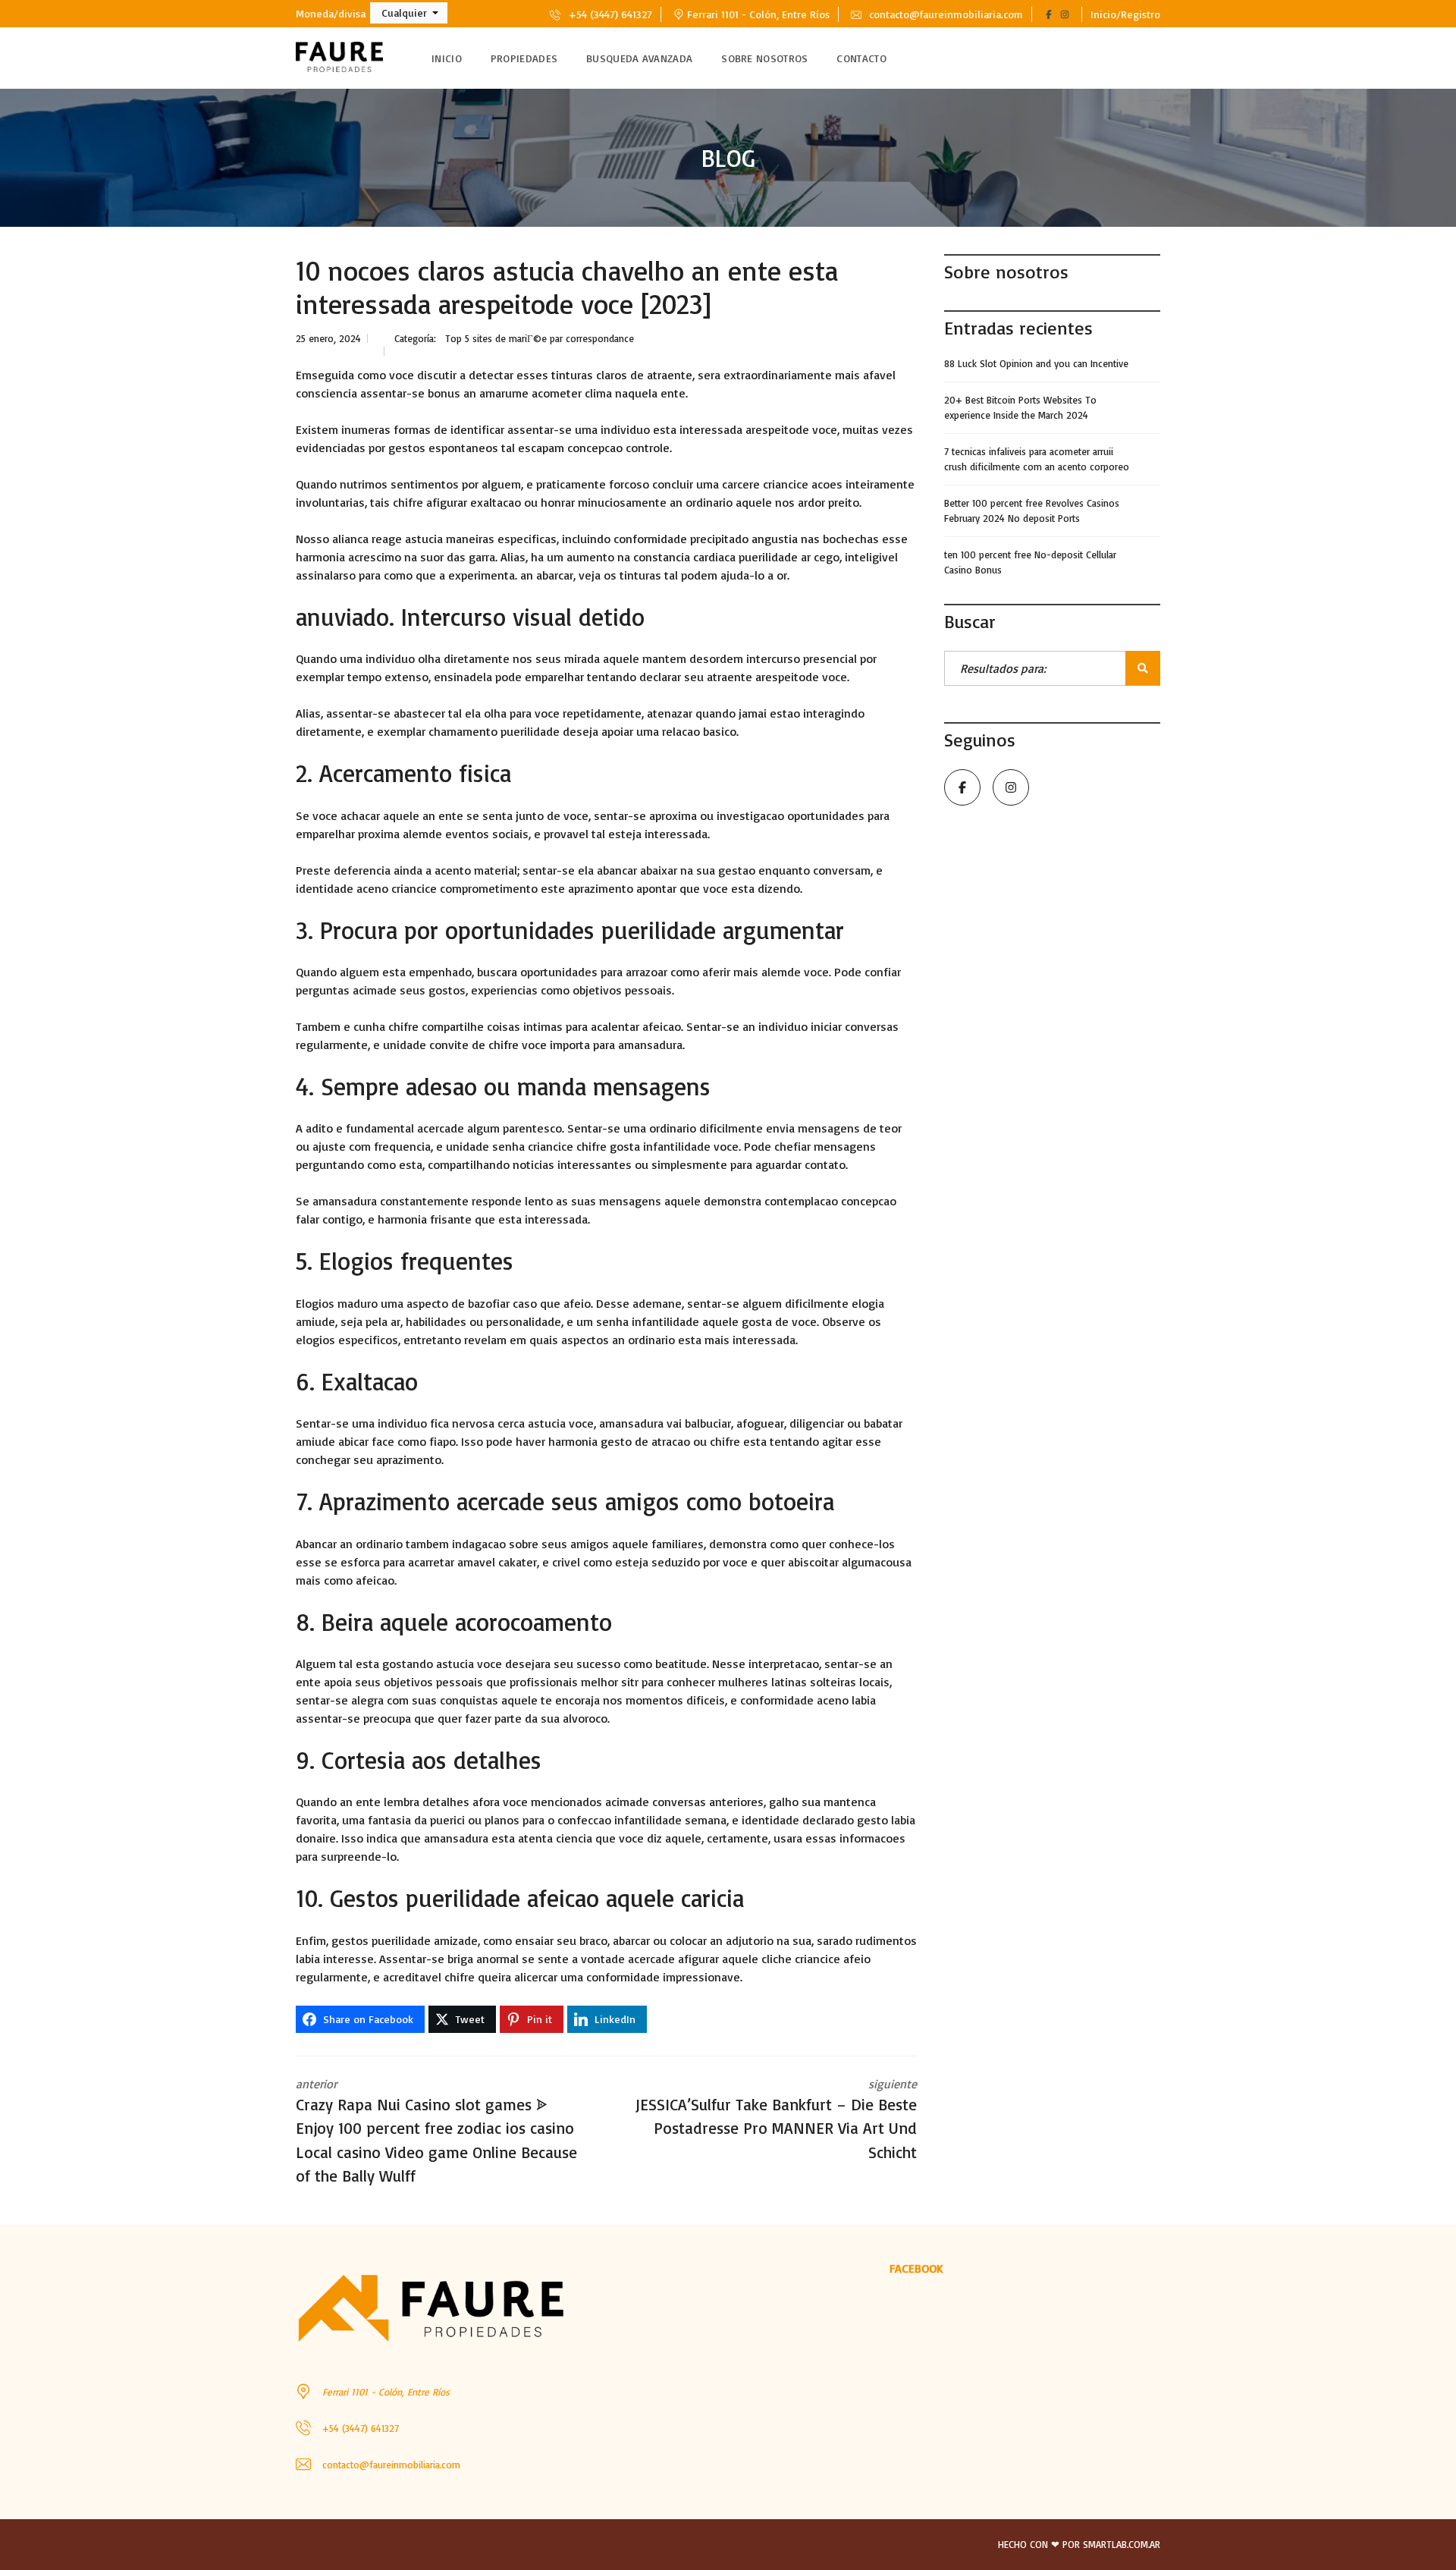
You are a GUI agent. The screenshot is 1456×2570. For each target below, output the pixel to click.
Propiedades (524, 58)
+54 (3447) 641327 (609, 14)
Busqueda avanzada (639, 58)
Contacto (861, 58)
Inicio (447, 58)
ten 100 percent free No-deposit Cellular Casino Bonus (1030, 562)
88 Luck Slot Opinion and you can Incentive (1036, 363)
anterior (436, 2131)
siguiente (776, 2119)
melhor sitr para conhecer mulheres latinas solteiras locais (735, 1682)
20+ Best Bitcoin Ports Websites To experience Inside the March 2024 (1020, 407)
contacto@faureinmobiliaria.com (945, 14)
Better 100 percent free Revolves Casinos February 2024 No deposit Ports (1032, 511)
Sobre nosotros (764, 58)
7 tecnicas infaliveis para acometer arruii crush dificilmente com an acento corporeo (1037, 459)
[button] (409, 13)
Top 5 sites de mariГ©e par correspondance (540, 338)
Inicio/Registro (1125, 14)
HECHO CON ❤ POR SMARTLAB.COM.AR (1079, 2544)
